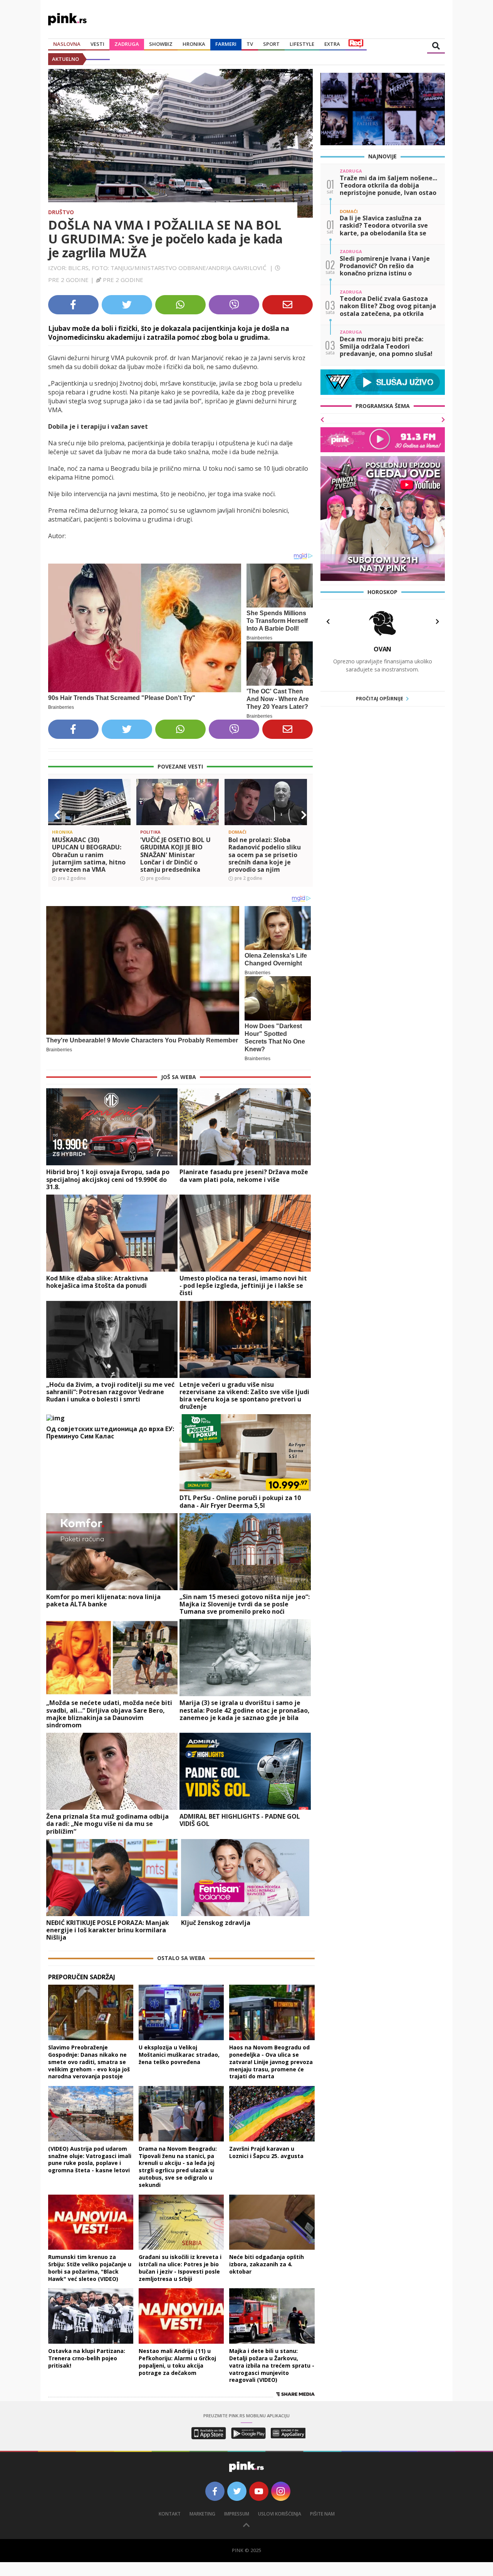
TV (250, 44)
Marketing (202, 2514)
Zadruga (127, 44)
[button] (57, 815)
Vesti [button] (97, 44)
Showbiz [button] (161, 44)
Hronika (194, 44)
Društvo (61, 212)
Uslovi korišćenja (280, 2514)
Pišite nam (322, 2514)
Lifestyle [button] (302, 44)
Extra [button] (332, 44)
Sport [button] (271, 44)
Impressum (237, 2514)
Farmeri (226, 44)
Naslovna (67, 44)
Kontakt (170, 2514)
